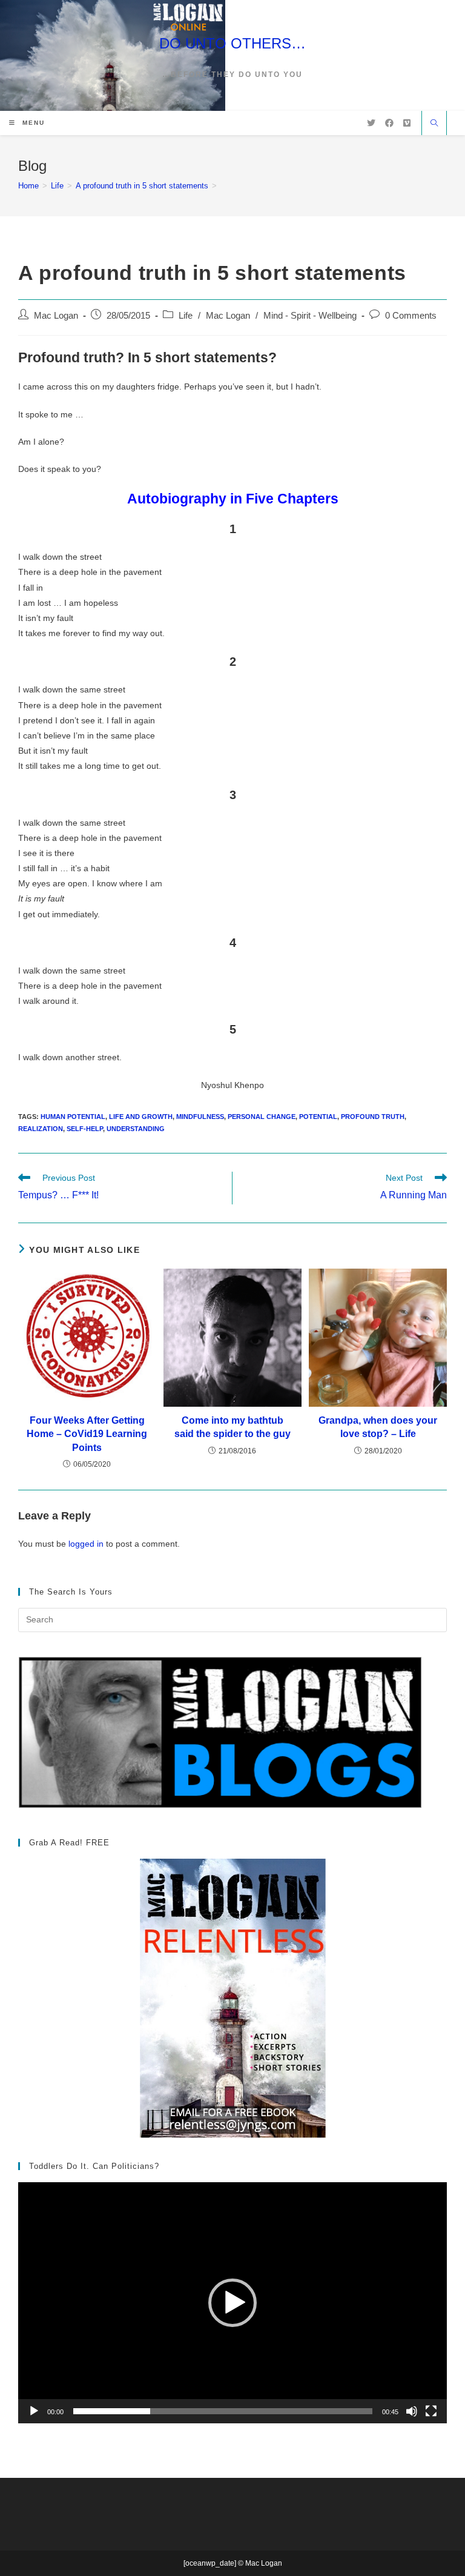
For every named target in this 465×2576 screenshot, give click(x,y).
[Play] (34, 2411)
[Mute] (412, 2411)
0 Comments (411, 316)
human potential (73, 1117)
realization (41, 1129)
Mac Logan (56, 316)
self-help (85, 1129)
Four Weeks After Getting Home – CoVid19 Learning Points (87, 1434)
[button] (232, 2303)
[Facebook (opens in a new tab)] (389, 123)
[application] (232, 2303)
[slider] (223, 2411)
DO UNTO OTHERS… (232, 43)
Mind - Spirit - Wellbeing (310, 316)
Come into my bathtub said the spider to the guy (232, 1427)
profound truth (373, 1117)
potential (318, 1117)
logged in (86, 1544)
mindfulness (200, 1117)
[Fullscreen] (431, 2411)
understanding (136, 1129)
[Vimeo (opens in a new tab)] (407, 123)
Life (186, 316)
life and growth (141, 1117)
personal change (262, 1117)
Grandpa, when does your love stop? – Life (378, 1427)
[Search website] (434, 124)
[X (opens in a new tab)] (371, 123)
